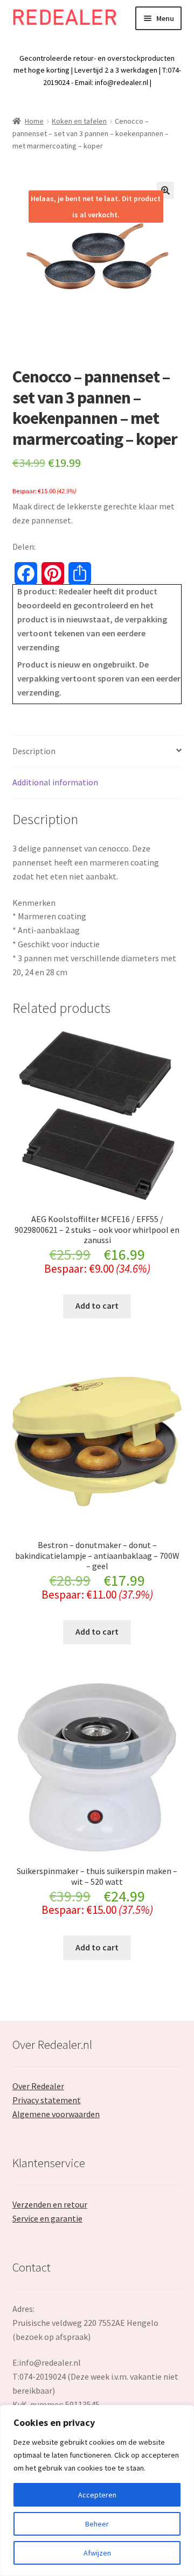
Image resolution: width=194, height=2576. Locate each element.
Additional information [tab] (55, 782)
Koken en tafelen (79, 121)
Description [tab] (34, 751)
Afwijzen (97, 2553)
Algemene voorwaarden (56, 2114)
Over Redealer (38, 2086)
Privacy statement (47, 2100)
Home (34, 121)
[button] (165, 190)
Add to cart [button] (97, 1305)
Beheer (97, 2524)
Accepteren (97, 2495)
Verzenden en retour (50, 2204)
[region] (97, 2490)
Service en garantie (47, 2218)
